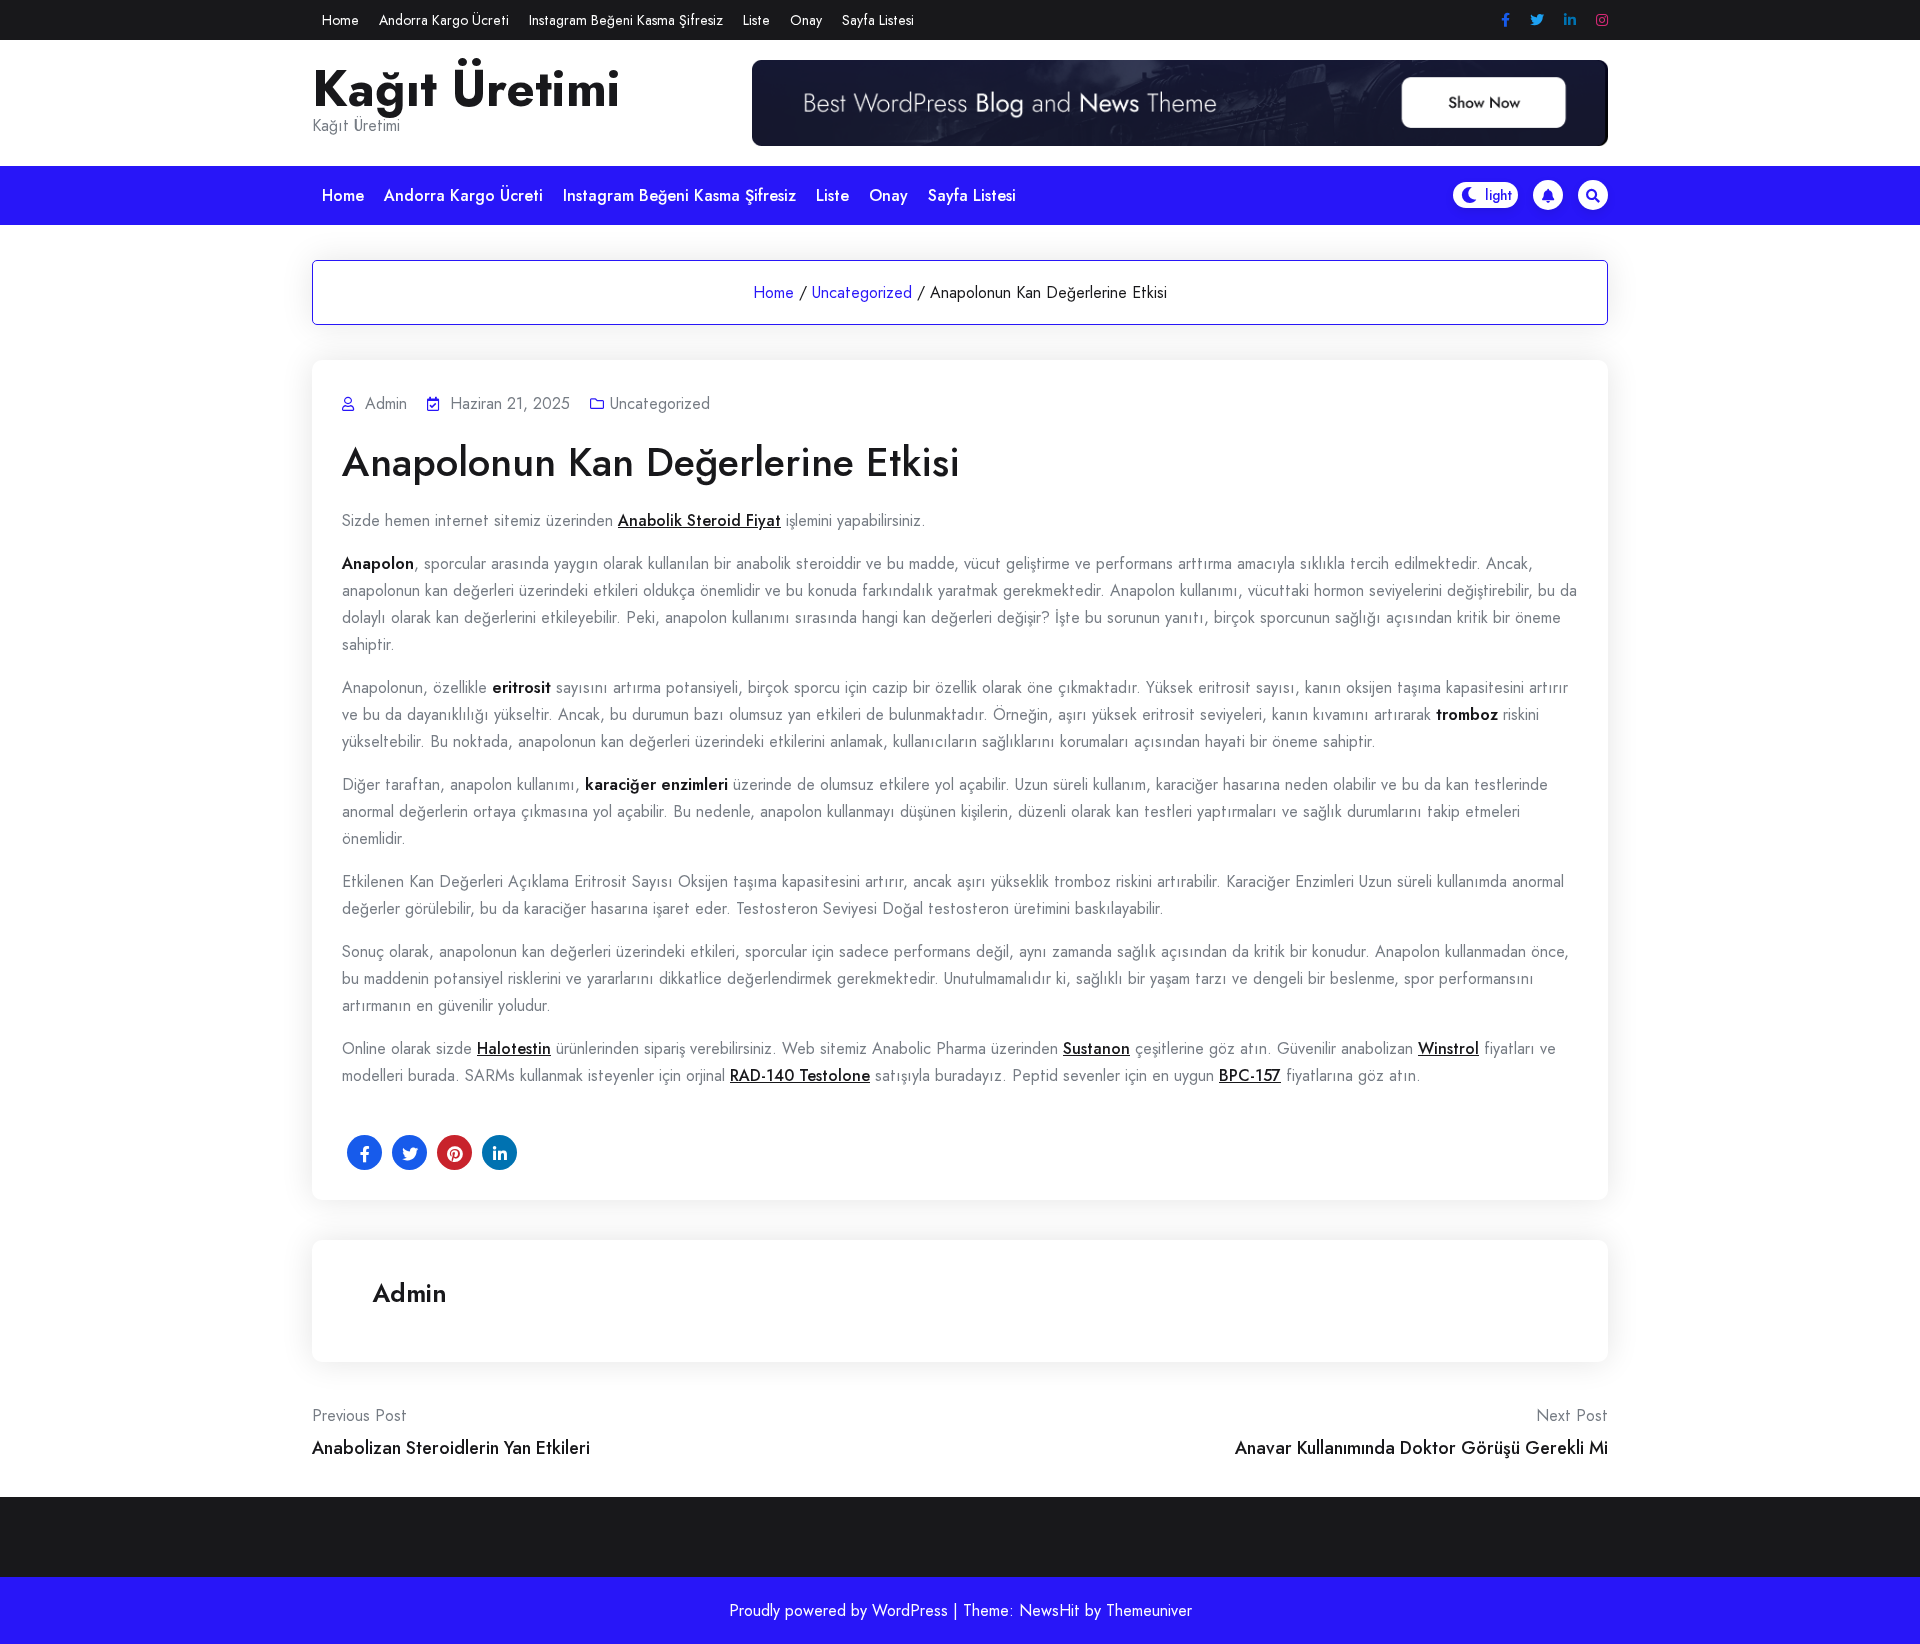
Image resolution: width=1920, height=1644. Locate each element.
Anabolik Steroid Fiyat (699, 520)
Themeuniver (1149, 1610)
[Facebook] (1505, 20)
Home (340, 20)
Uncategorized (862, 292)
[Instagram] (1602, 20)
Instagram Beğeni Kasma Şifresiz (626, 20)
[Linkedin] (1570, 20)
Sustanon (1096, 1048)
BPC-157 (1250, 1075)
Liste (756, 20)
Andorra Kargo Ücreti (444, 20)
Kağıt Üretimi (466, 89)
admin (409, 1293)
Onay (806, 20)
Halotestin (514, 1048)
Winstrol (1448, 1048)
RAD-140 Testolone (800, 1075)
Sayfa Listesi (878, 20)
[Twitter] (1537, 20)
